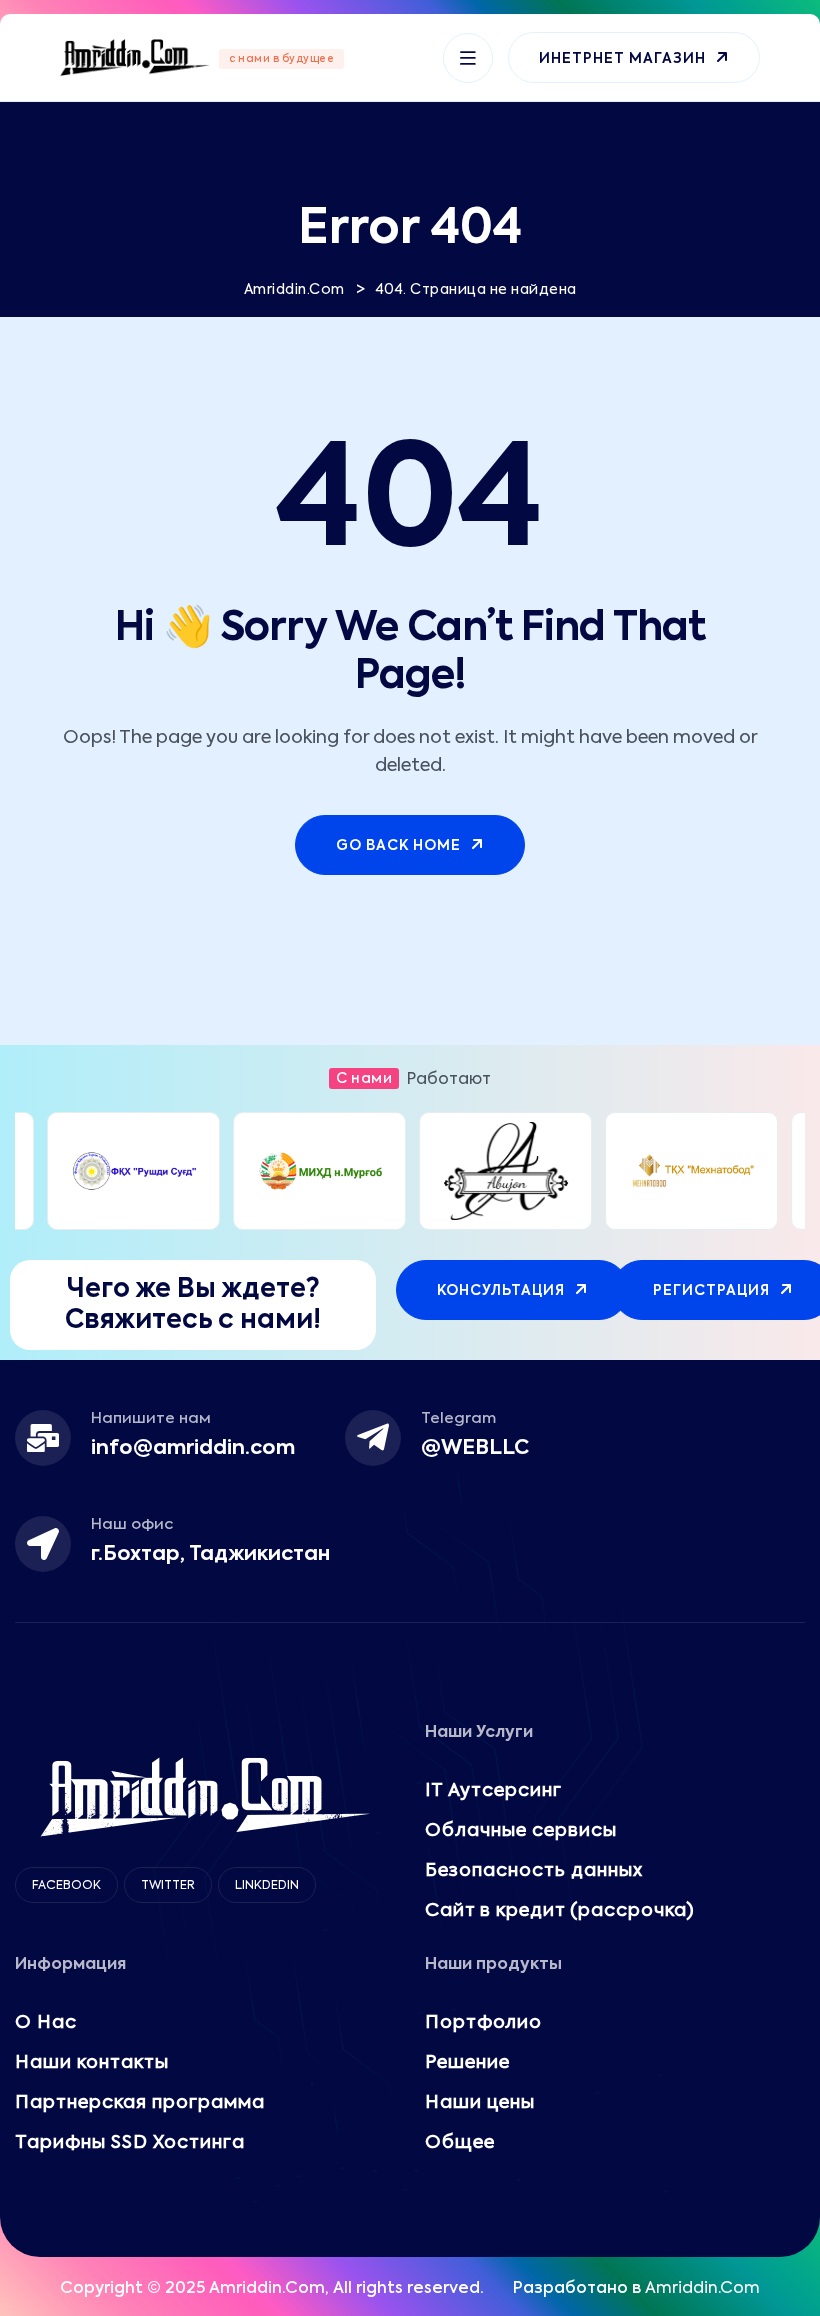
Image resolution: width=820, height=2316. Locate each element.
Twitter (168, 1886)
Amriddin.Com (702, 2289)
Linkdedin (267, 1886)
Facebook (66, 1886)
